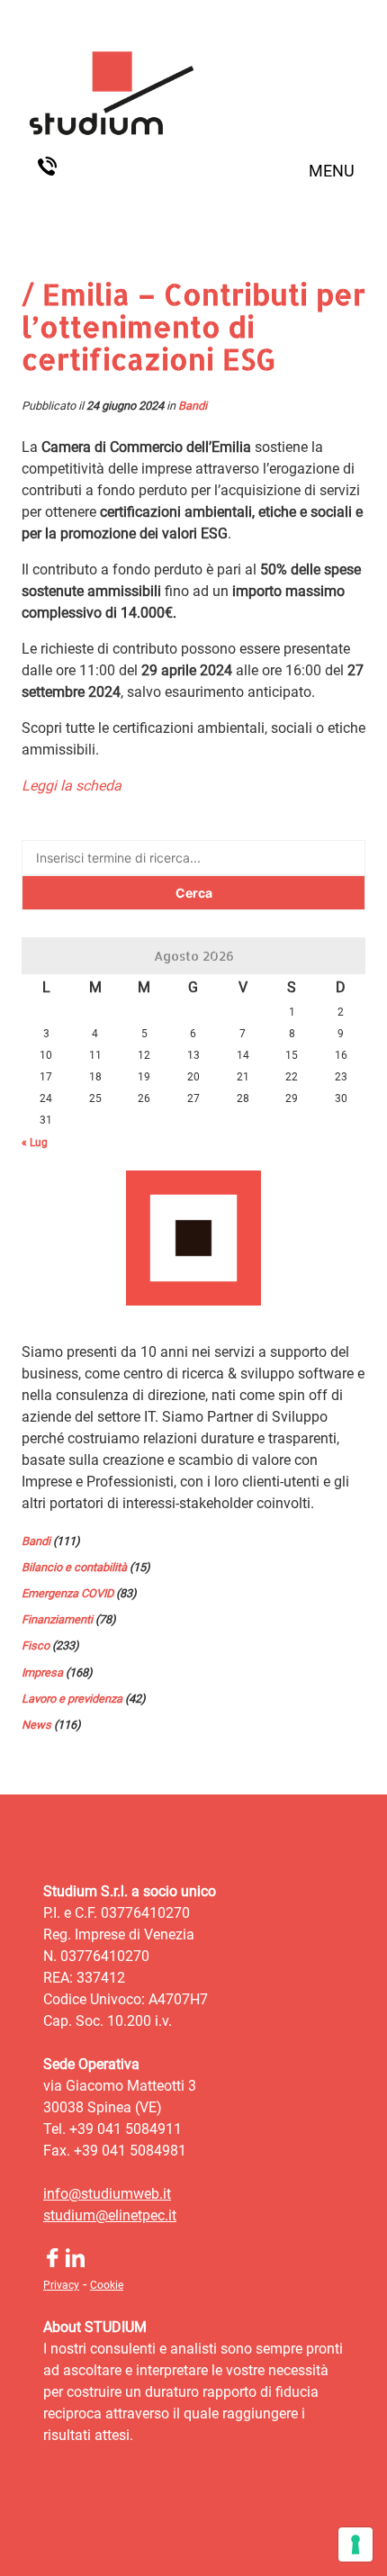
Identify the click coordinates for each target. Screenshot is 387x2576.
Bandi (193, 406)
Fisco (36, 1645)
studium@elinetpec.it (110, 2215)
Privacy (61, 2285)
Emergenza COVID (67, 1593)
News (36, 1725)
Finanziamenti (57, 1619)
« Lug (35, 1143)
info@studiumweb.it (107, 2194)
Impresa (42, 1672)
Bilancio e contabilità (74, 1567)
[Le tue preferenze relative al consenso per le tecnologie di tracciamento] (355, 2544)
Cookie (107, 2285)
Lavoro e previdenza (72, 1699)
